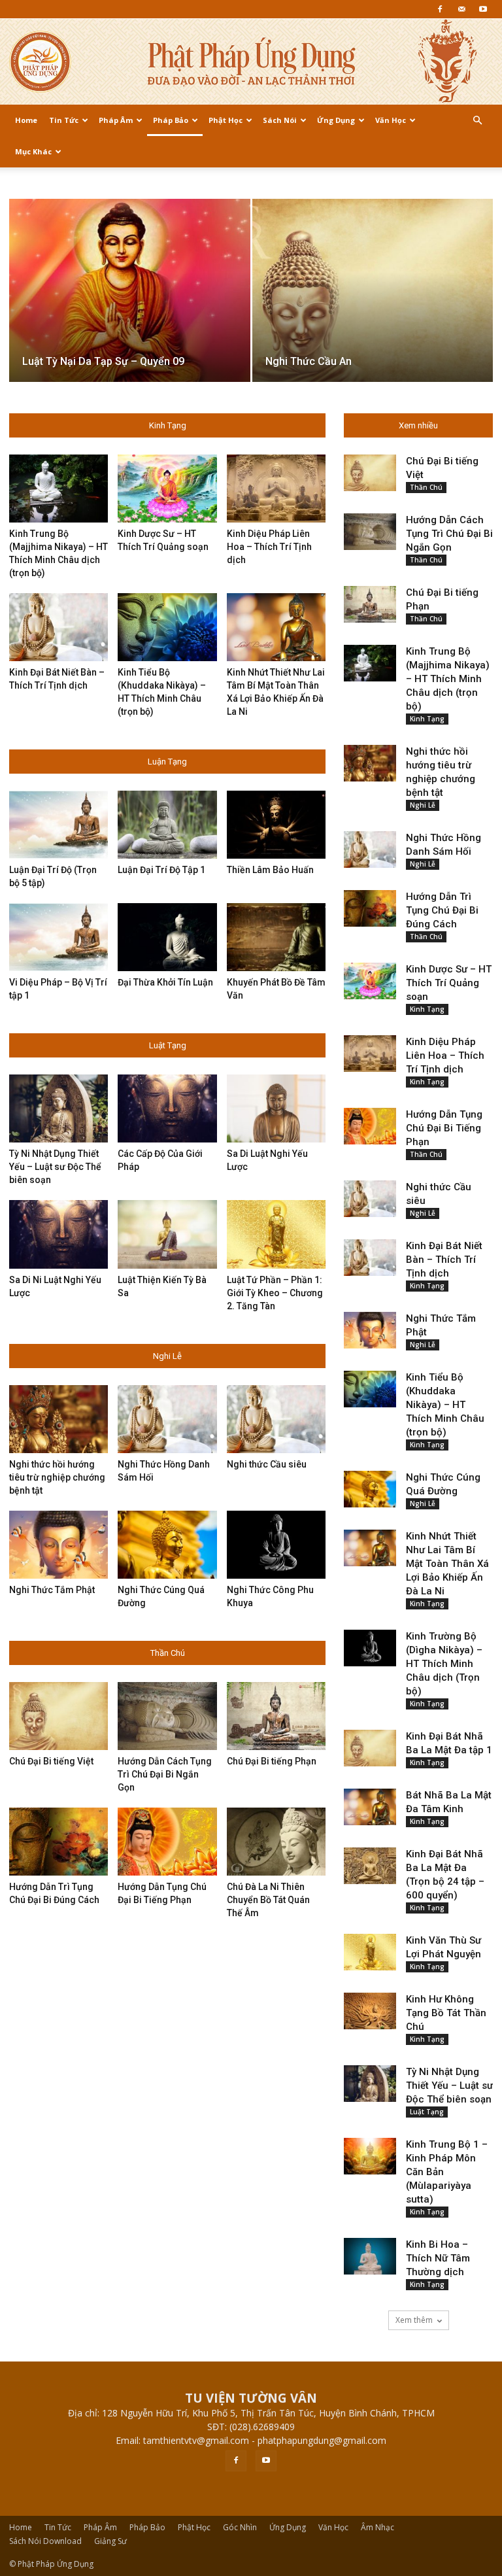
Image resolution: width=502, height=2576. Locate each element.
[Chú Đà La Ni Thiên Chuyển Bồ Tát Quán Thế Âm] (276, 1842)
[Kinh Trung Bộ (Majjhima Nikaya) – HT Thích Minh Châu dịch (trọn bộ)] (59, 489)
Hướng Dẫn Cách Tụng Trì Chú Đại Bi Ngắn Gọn (165, 1774)
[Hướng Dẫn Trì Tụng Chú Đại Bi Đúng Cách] (59, 1842)
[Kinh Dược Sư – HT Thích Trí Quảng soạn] (167, 489)
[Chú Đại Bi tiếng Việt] (59, 1716)
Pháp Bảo (171, 120)
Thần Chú (168, 1653)
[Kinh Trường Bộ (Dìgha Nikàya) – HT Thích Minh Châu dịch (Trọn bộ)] (370, 1648)
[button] (477, 121)
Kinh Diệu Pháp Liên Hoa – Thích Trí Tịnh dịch (269, 547)
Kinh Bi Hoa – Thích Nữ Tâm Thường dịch (438, 2258)
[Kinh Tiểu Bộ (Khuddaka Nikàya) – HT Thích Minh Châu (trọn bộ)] (167, 627)
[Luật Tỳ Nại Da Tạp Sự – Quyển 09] (130, 303)
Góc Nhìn (240, 2527)
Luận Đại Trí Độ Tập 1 (161, 870)
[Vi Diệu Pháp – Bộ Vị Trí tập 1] (59, 937)
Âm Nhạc (377, 2527)
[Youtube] (483, 9)
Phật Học (226, 120)
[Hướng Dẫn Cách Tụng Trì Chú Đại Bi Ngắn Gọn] (167, 1716)
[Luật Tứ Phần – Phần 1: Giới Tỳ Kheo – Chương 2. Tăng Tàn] (276, 1234)
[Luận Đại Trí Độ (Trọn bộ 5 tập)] (59, 825)
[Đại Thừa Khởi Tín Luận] (167, 937)
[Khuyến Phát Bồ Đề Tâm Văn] (276, 937)
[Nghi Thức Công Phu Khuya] (276, 1545)
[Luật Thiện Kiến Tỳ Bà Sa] (167, 1234)
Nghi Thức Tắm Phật (52, 1590)
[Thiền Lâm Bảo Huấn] (276, 825)
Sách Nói (280, 120)
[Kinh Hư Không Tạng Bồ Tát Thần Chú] (370, 2011)
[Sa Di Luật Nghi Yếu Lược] (276, 1108)
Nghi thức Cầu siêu (267, 1464)
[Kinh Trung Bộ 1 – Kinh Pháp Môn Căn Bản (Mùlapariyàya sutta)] (370, 2156)
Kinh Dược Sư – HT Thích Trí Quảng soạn (449, 983)
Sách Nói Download (45, 2541)
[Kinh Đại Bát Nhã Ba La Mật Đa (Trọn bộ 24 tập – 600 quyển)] (370, 1866)
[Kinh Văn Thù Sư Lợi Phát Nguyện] (370, 1952)
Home (26, 120)
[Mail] (461, 9)
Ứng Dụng (336, 120)
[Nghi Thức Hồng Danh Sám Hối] (167, 1419)
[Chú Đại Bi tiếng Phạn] (276, 1716)
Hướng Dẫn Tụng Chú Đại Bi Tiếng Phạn (444, 1128)
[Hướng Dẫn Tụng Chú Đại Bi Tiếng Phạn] (167, 1842)
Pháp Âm (116, 120)
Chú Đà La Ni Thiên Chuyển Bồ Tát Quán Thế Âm (268, 1900)
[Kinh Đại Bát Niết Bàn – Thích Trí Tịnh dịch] (59, 627)
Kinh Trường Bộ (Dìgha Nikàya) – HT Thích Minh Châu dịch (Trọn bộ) (444, 1664)
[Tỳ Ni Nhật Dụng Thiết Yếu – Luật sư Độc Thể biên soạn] (59, 1108)
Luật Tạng (168, 1045)
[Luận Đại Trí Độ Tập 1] (167, 825)
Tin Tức (64, 120)
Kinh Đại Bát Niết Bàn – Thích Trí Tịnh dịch (444, 1260)
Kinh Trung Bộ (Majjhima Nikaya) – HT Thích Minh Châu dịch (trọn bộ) (448, 679)
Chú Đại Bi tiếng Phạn (272, 1761)
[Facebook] (440, 9)
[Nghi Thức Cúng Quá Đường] (167, 1545)
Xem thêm (414, 2320)
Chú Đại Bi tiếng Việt (51, 1761)
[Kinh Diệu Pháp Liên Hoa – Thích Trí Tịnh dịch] (276, 489)
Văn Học (391, 120)
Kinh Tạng (168, 425)
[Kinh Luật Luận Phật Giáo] (251, 62)
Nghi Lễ (167, 1356)
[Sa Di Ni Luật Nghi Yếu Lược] (59, 1234)
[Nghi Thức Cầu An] (373, 303)
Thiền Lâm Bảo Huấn (270, 870)
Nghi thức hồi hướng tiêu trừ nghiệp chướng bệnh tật (57, 1477)
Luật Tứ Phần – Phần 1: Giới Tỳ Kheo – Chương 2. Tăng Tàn (275, 1293)
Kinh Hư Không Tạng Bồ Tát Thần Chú (446, 2013)
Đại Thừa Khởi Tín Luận (165, 982)
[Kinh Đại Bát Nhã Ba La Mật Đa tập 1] (370, 1748)
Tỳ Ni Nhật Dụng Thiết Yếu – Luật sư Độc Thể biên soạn (55, 1167)
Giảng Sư (110, 2541)
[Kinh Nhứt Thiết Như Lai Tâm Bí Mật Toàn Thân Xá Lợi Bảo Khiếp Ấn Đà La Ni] (276, 627)
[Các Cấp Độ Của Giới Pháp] (167, 1108)
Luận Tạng (167, 762)
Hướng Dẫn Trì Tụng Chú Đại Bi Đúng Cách (442, 910)
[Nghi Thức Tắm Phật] (59, 1545)
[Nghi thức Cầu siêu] (276, 1419)
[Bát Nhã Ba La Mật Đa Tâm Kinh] (370, 1807)
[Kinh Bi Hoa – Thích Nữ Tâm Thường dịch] (370, 2256)
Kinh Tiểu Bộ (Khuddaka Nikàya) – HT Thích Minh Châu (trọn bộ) (445, 1405)
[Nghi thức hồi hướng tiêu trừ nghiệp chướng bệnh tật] (59, 1419)
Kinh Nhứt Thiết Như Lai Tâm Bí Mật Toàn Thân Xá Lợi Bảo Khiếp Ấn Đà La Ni (447, 1564)
